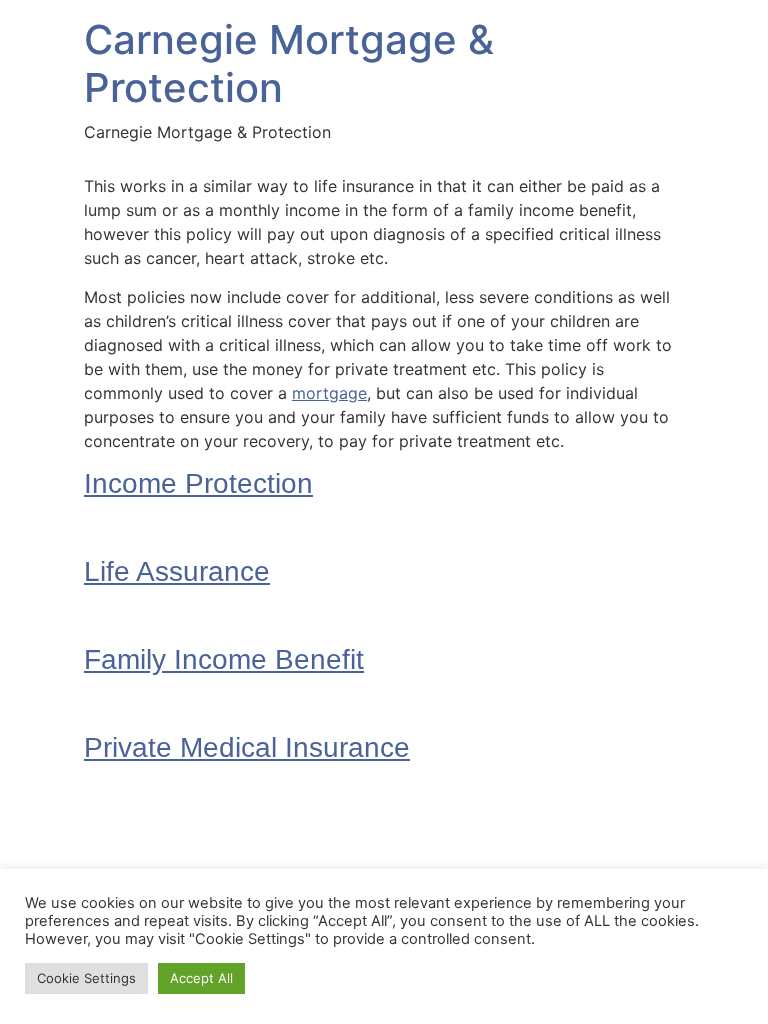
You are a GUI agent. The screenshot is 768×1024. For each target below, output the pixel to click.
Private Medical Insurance (247, 747)
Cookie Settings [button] (86, 978)
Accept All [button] (201, 978)
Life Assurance (177, 571)
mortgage (329, 393)
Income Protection (198, 483)
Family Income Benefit (224, 659)
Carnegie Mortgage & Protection (289, 63)
